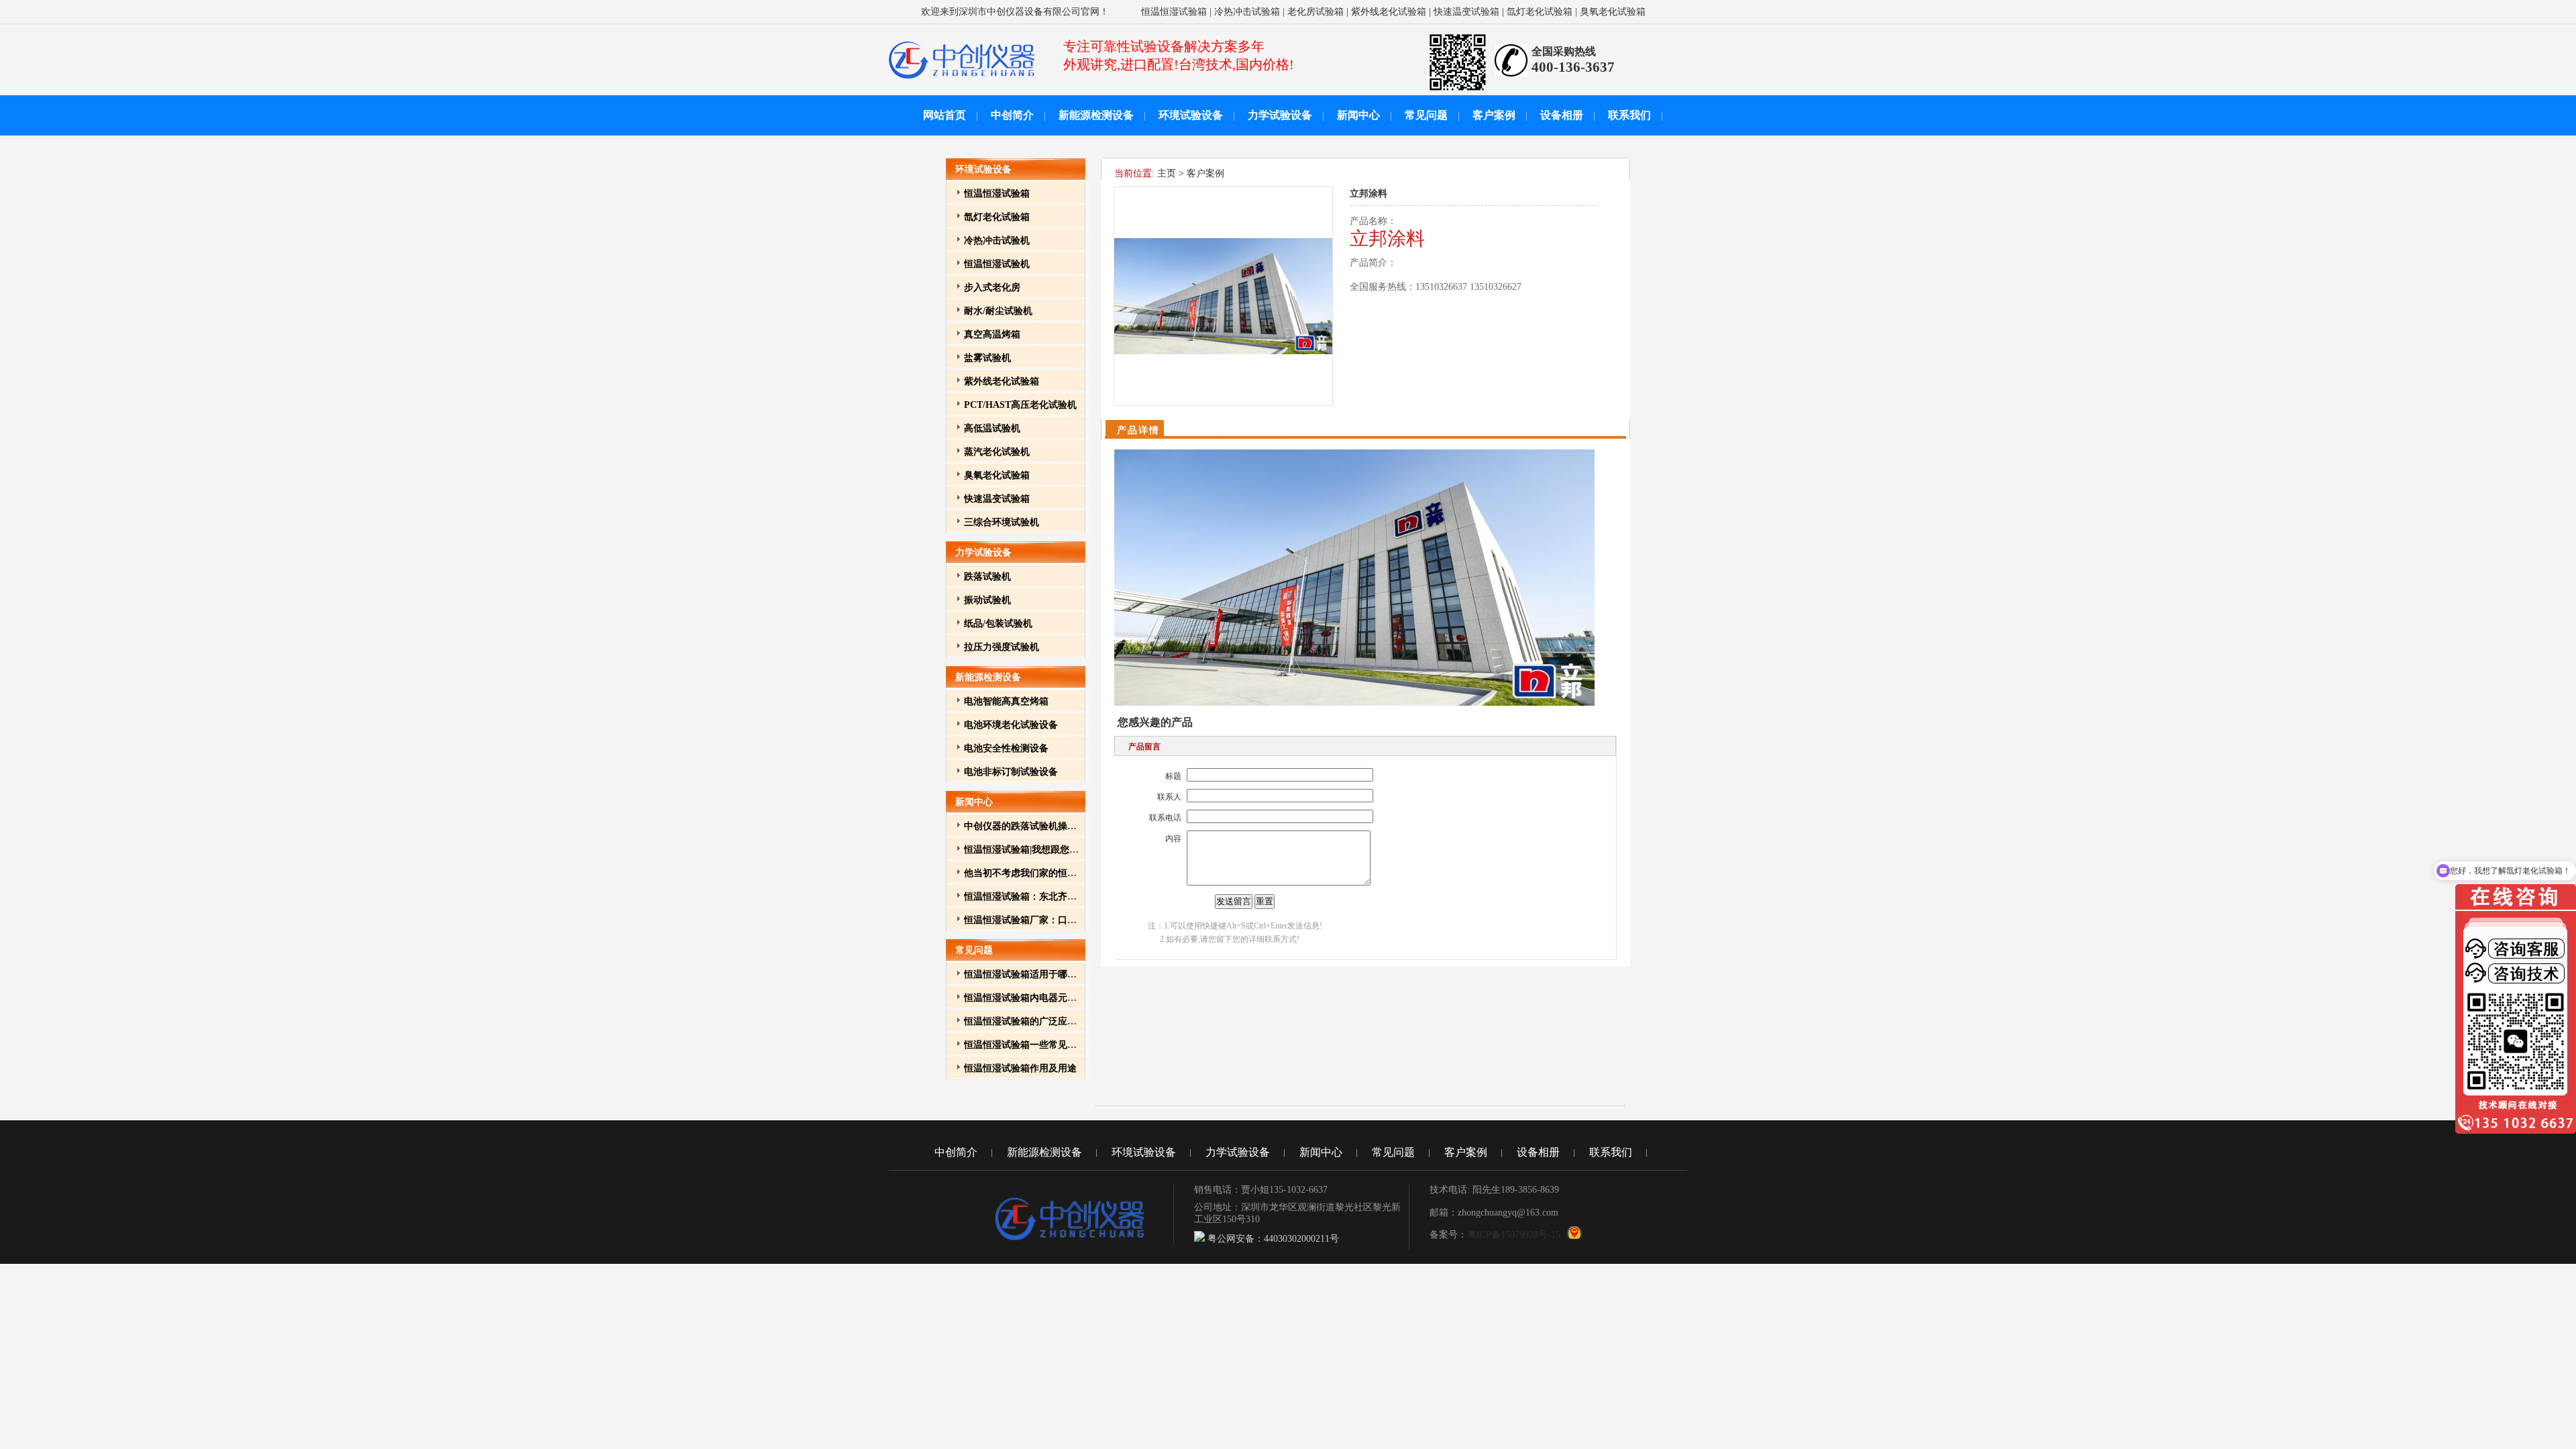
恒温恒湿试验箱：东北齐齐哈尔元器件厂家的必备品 (1072, 897)
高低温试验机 (992, 428)
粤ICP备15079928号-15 (1514, 1235)
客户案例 (1494, 115)
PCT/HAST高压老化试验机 (1020, 405)
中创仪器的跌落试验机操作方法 (1030, 826)
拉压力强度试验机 (1002, 647)
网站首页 (945, 115)
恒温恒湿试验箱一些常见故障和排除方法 (1049, 1045)
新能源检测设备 (1096, 115)
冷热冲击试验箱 (1247, 12)
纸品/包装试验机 (998, 624)
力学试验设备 (1280, 115)
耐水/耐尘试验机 (998, 311)
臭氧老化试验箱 (1613, 12)
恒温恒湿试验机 (997, 264)
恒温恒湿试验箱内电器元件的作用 (1034, 998)
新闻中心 (1358, 115)
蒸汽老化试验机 (997, 452)
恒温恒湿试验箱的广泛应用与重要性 (1039, 1021)
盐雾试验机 (987, 358)
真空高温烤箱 (992, 334)
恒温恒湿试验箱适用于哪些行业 (1030, 974)
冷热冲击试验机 (997, 240)
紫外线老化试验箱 (1389, 12)
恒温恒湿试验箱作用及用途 (1020, 1068)
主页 (1167, 173)
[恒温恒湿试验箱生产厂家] (962, 79)
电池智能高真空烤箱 (1006, 701)
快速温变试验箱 (1466, 12)
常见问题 (1426, 115)
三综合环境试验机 (1002, 522)
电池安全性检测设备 (1006, 748)
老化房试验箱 (1316, 12)
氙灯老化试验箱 (1540, 12)
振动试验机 (987, 600)
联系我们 (1629, 115)
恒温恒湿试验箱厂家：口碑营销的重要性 (1049, 920)
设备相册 (1562, 115)
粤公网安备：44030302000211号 (1272, 1239)
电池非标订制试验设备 (1011, 772)
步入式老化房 (992, 287)
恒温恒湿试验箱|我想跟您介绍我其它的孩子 (1054, 850)
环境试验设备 (1191, 115)
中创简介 (1012, 115)
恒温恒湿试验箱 (1174, 12)
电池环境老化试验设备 (1011, 725)
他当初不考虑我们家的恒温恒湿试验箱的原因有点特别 (1077, 873)
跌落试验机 (987, 577)
